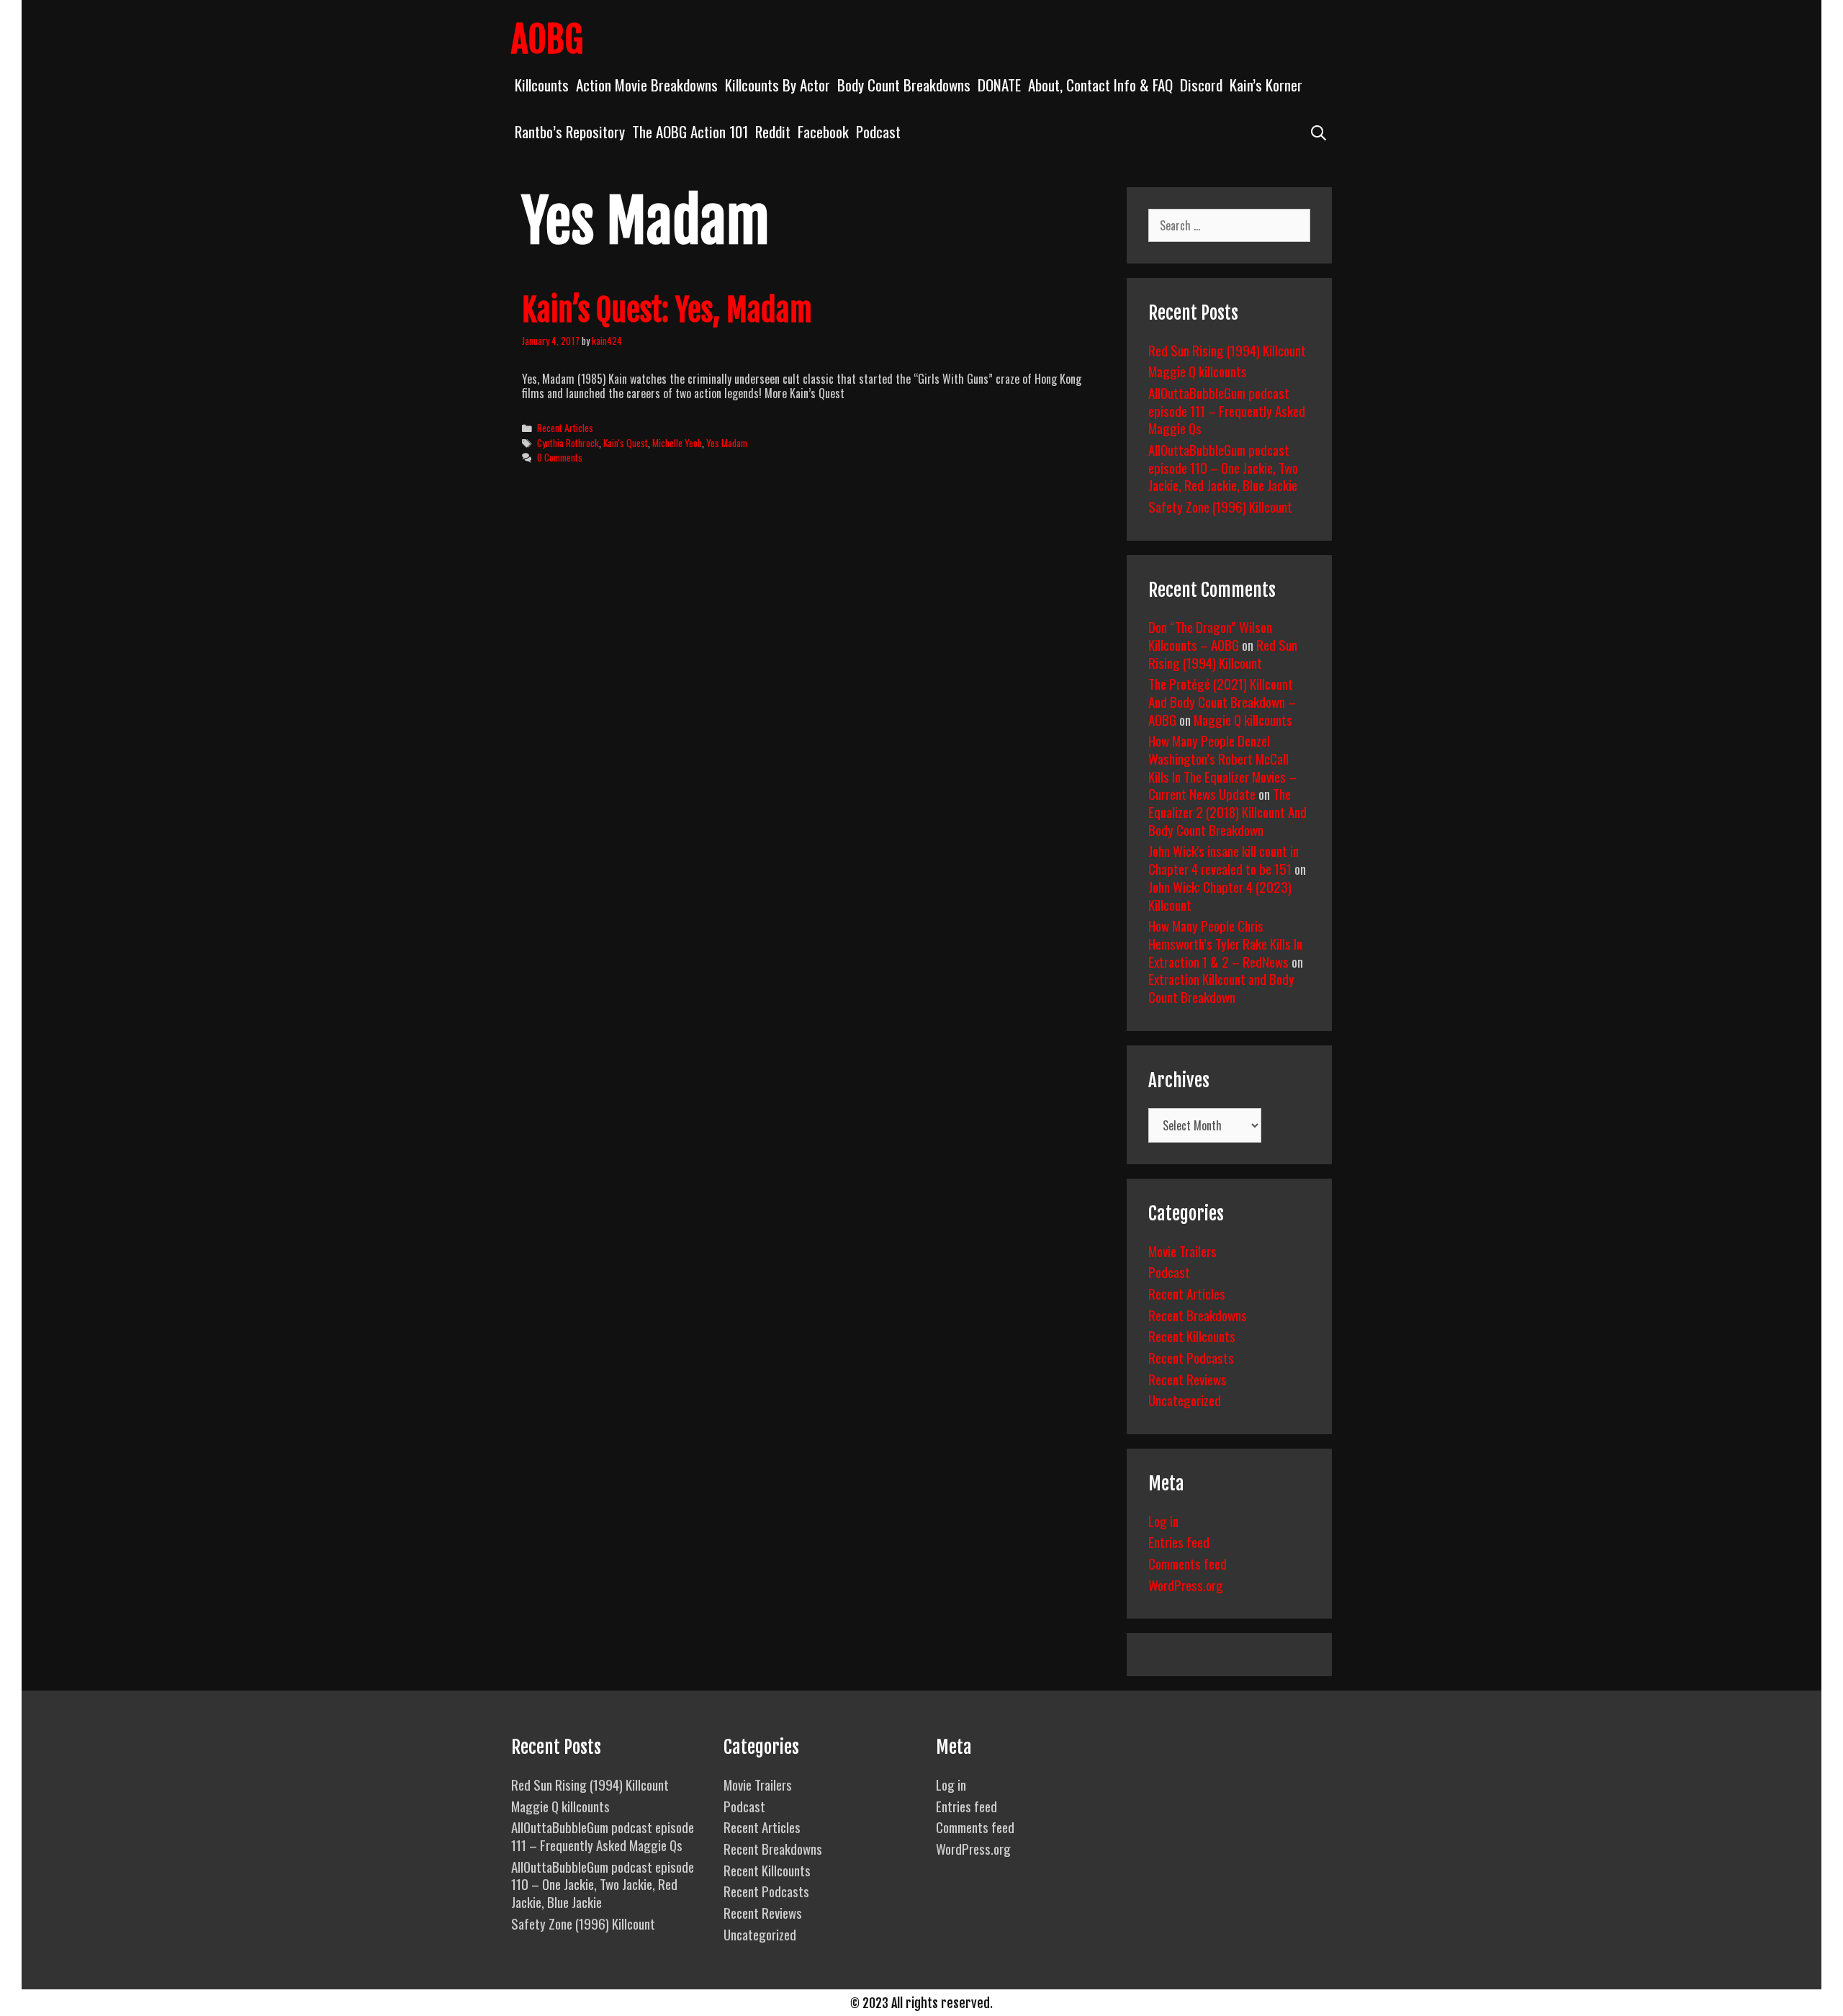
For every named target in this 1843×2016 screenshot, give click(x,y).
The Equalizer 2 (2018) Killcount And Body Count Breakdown (1227, 811)
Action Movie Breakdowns (647, 85)
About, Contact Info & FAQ (1100, 85)
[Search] (1319, 131)
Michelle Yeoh (677, 443)
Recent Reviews (1188, 1379)
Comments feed (1188, 1563)
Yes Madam (727, 443)
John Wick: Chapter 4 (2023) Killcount (1220, 895)
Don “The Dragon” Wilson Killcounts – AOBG (1210, 635)
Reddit (773, 131)
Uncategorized (1185, 1400)
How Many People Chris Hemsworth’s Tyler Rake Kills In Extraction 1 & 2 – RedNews (1225, 943)
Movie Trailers (1182, 1251)
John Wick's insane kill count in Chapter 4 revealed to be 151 (1224, 859)
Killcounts (542, 85)
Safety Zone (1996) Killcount (1220, 506)
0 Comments (560, 457)
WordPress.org (1186, 1585)
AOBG (547, 40)
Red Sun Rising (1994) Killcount (1227, 350)
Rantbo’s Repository (570, 131)
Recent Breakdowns (1198, 1315)
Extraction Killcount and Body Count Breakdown (1221, 987)
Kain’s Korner (1266, 85)
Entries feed (1179, 1542)
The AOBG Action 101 (690, 131)
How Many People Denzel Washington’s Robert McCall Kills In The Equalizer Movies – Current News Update (1222, 767)
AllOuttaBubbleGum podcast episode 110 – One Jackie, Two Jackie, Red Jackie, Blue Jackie (1223, 467)
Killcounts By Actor (778, 85)
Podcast (878, 131)
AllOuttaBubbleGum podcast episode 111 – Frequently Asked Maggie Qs (1227, 410)
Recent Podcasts (1191, 1357)
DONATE (999, 85)
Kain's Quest (626, 443)
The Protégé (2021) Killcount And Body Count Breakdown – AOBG (1222, 701)
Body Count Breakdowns (904, 85)
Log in (1163, 1521)
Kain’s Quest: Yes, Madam (667, 310)
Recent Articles (565, 428)
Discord (1201, 85)
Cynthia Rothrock (568, 443)
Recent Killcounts (1192, 1336)
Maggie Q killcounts (1198, 371)
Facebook (823, 131)
